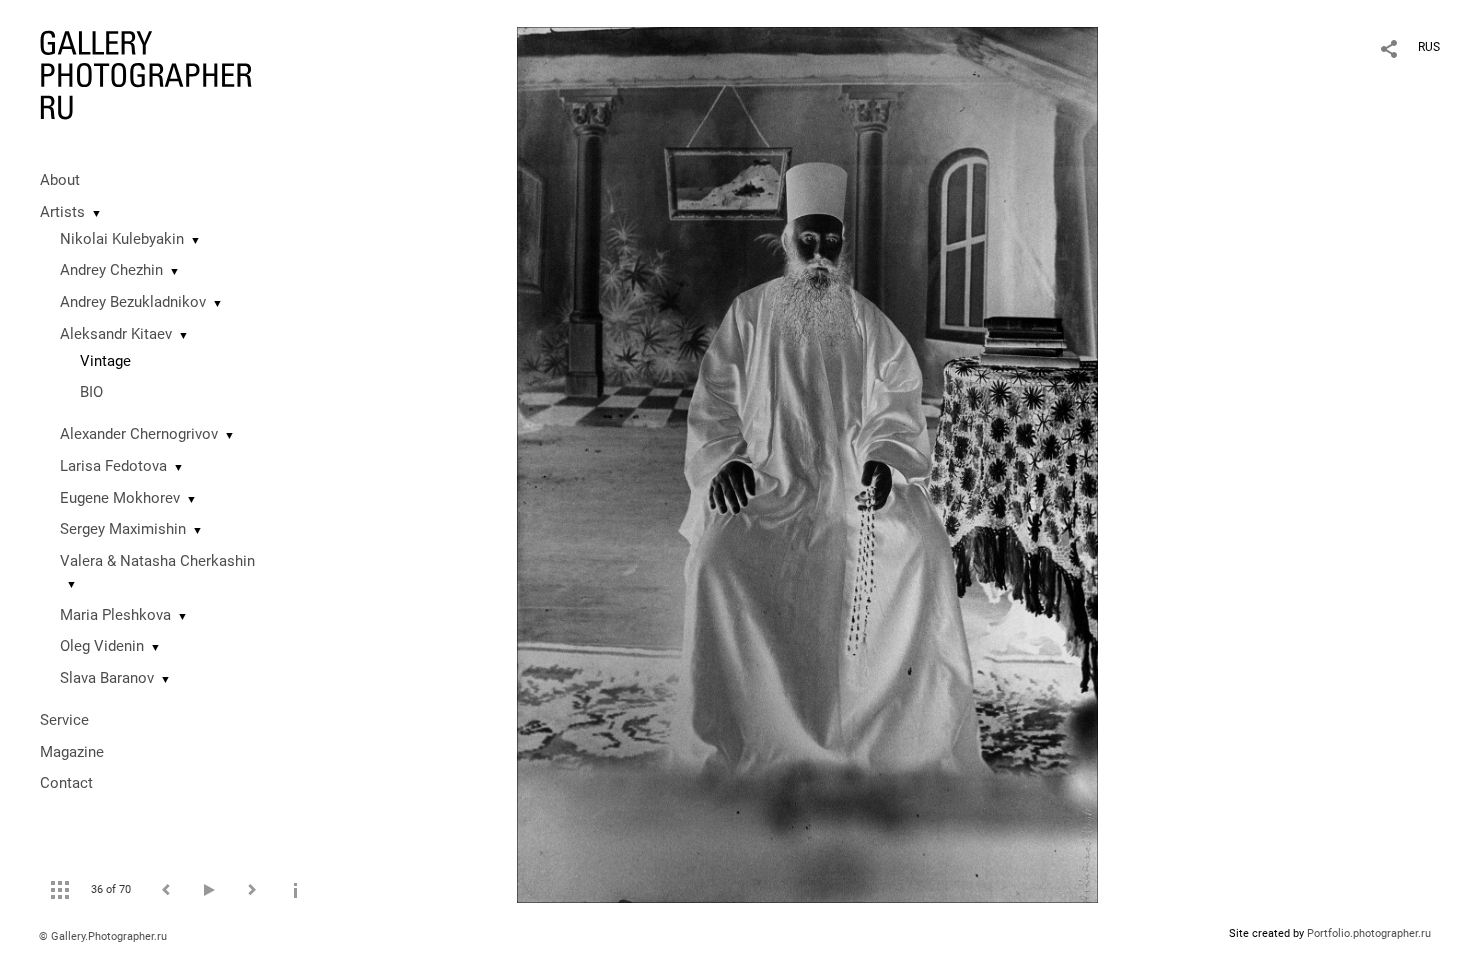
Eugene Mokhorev (120, 498)
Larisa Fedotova (113, 466)
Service (64, 720)
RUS (1429, 47)
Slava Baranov (107, 678)
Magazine (72, 752)
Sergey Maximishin (123, 529)
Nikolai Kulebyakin (122, 239)
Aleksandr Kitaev (116, 334)
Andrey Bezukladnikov (133, 302)
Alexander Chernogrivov (139, 434)
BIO (91, 392)
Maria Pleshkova (115, 615)
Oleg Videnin (102, 646)
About (60, 180)
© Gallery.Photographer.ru (103, 936)
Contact (66, 783)
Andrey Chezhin (111, 270)
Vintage (105, 361)
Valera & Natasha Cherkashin (157, 561)
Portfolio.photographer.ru (1369, 933)
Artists (62, 212)
